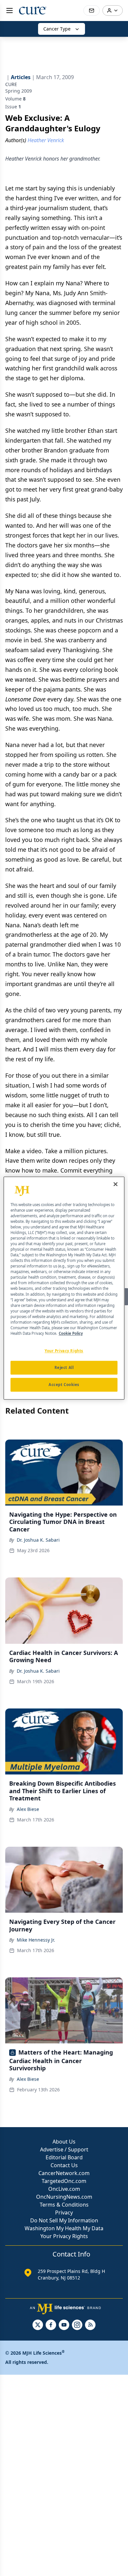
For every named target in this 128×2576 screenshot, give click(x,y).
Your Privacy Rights (64, 2236)
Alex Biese (28, 1809)
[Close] (116, 1184)
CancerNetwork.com (64, 2173)
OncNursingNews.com (64, 2197)
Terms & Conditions (64, 2205)
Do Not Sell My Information (64, 2220)
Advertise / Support (64, 2149)
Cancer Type (57, 29)
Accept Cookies (64, 1385)
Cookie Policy (71, 1333)
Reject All (64, 1367)
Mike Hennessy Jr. (36, 1940)
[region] (64, 1288)
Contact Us (64, 2165)
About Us (64, 2142)
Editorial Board (64, 2157)
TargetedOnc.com (64, 2181)
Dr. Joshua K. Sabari (38, 1540)
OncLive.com (64, 2189)
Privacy (64, 2213)
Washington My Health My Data (64, 2228)
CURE (11, 84)
